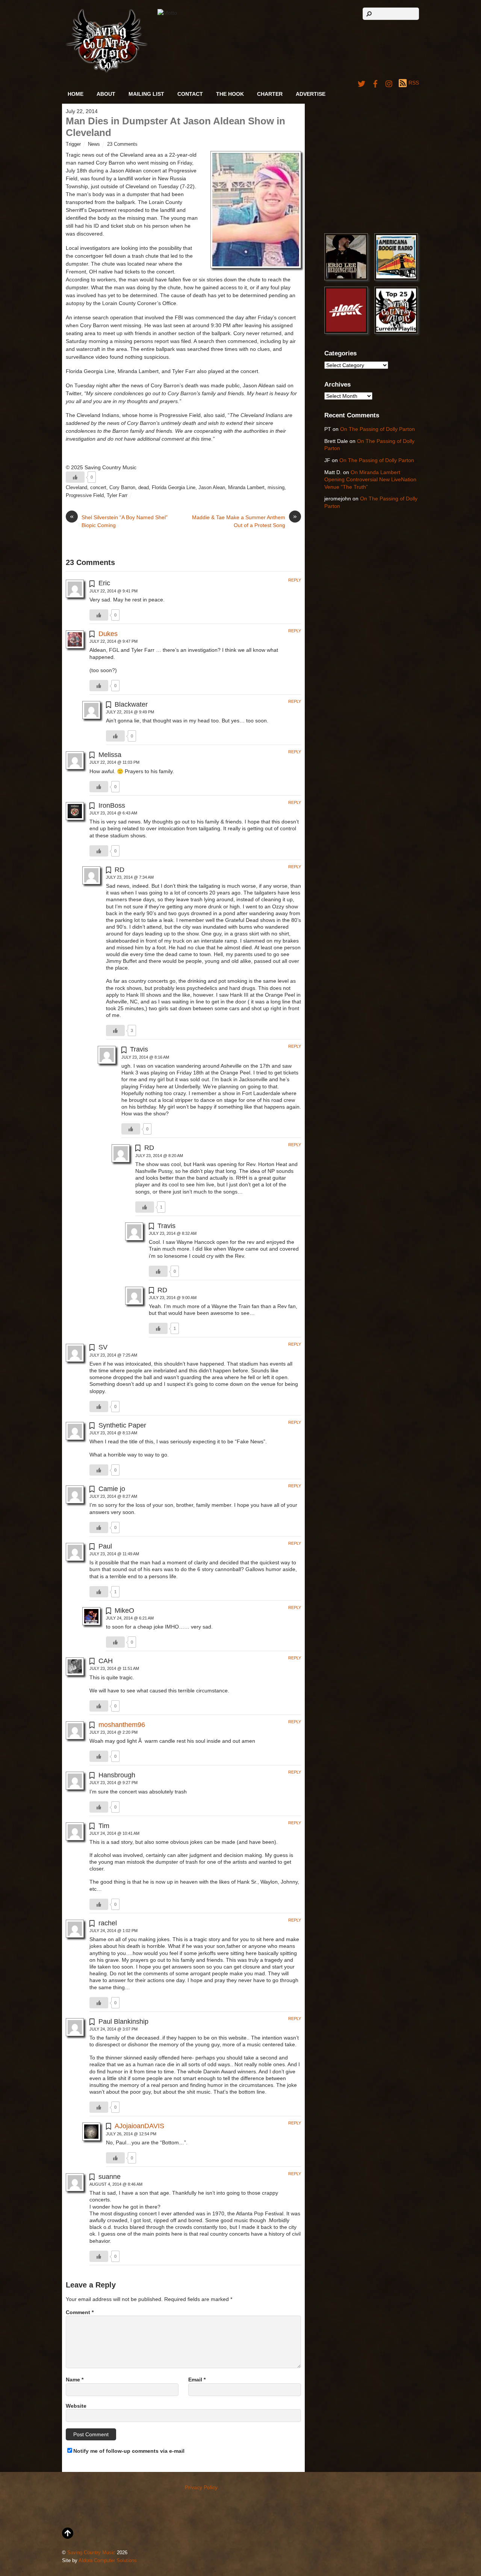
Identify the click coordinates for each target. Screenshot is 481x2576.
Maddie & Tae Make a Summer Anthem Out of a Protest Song (244, 521)
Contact (190, 94)
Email (197, 2380)
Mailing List (146, 94)
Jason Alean (212, 488)
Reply (295, 580)
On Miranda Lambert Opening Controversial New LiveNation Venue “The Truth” (370, 480)
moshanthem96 (122, 1725)
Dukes (108, 634)
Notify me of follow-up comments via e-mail (129, 2451)
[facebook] (375, 83)
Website (76, 2406)
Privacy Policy (201, 2487)
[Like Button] (75, 477)
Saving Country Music (91, 2553)
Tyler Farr (117, 496)
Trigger (73, 144)
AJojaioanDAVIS (139, 2126)
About (106, 94)
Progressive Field (85, 496)
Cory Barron (122, 488)
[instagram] (389, 83)
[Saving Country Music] (107, 71)
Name (75, 2380)
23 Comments (122, 144)
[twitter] (362, 83)
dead (144, 488)
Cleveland (76, 488)
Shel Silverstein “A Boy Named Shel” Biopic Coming (119, 521)
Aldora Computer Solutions (108, 2561)
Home (76, 94)
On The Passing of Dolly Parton (377, 429)
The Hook (230, 94)
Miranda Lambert (246, 488)
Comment (80, 2312)
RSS (414, 83)
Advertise (311, 94)
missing (276, 488)
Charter (270, 94)
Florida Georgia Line (174, 488)
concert (98, 488)
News (94, 144)
